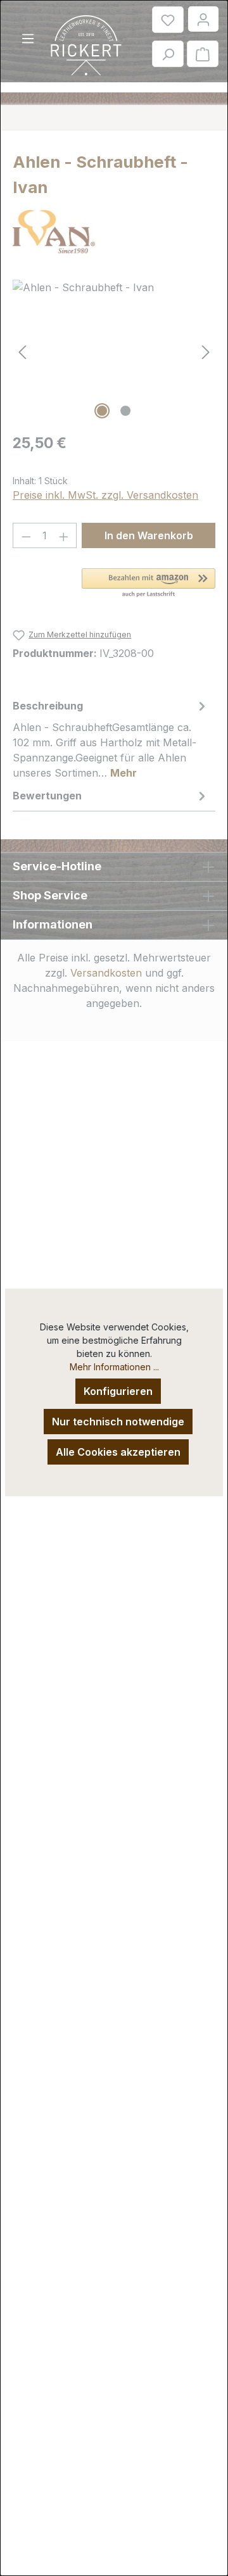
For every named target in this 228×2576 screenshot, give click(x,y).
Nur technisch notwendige (118, 1422)
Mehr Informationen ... (114, 1367)
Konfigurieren (118, 1391)
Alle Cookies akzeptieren (118, 1452)
